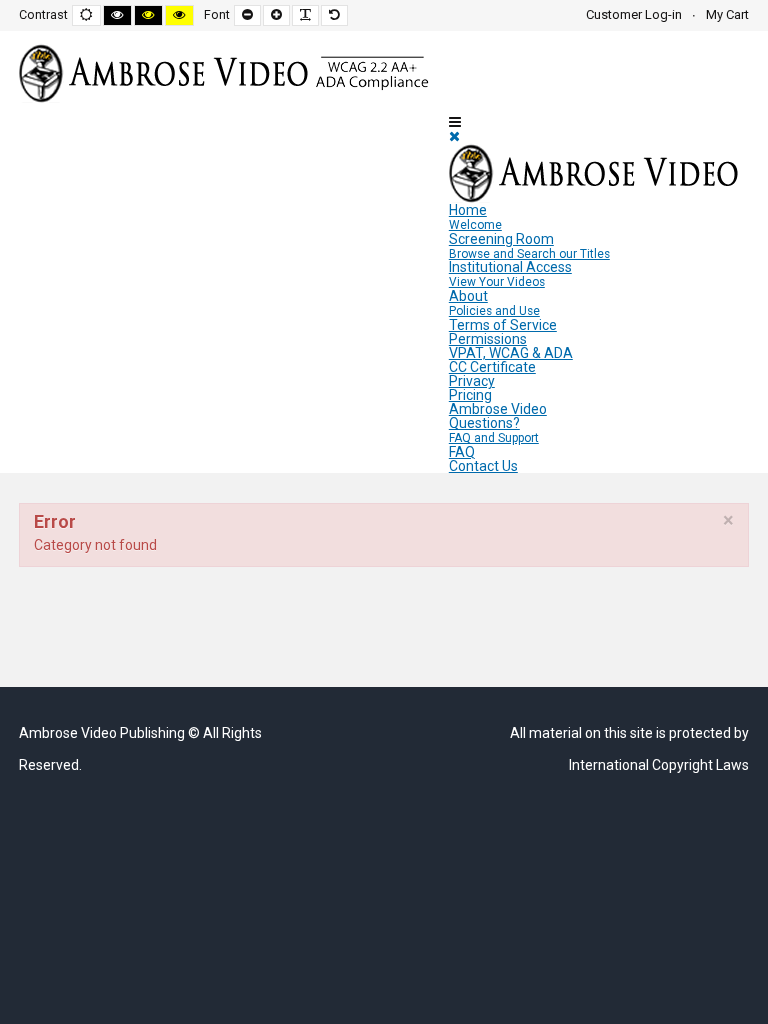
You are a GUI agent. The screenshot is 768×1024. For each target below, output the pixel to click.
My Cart (727, 14)
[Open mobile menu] (455, 122)
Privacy (472, 381)
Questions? (494, 430)
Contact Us (483, 466)
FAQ (462, 452)
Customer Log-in (634, 14)
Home (475, 217)
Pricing (470, 395)
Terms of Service (503, 325)
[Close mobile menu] (454, 136)
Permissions (488, 339)
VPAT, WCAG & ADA (511, 353)
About (494, 303)
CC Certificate (492, 367)
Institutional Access (510, 274)
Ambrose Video (498, 409)
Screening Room (529, 246)
